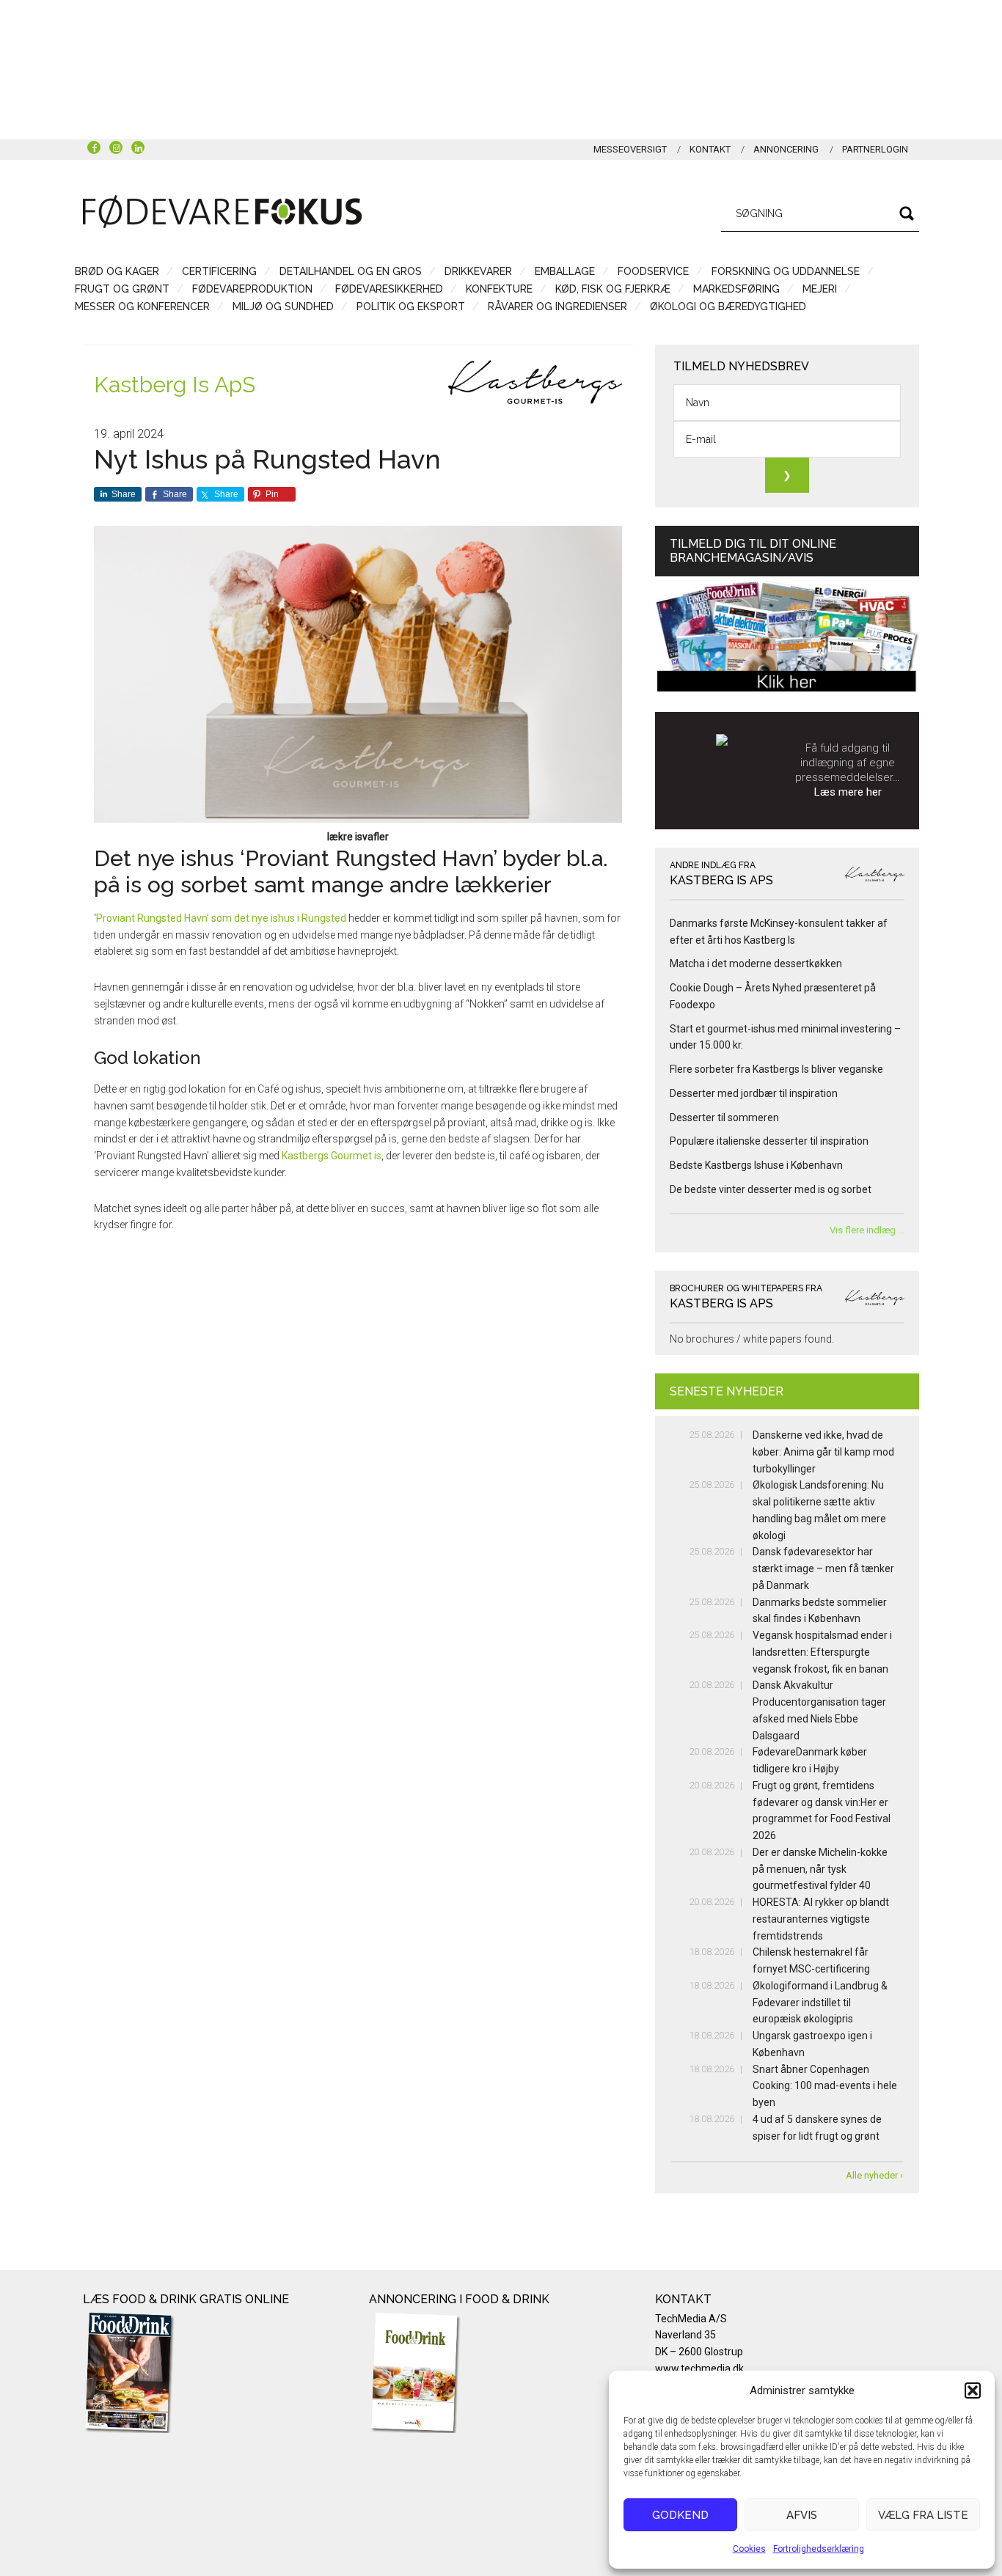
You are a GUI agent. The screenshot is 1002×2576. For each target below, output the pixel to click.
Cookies (749, 2549)
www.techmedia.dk (699, 2368)
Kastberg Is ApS (175, 385)
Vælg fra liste (923, 2515)
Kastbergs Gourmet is (332, 1156)
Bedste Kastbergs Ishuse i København (756, 1165)
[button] (973, 2390)
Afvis (802, 2515)
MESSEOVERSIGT (630, 149)
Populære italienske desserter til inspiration (769, 1141)
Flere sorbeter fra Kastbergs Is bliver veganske (776, 1069)
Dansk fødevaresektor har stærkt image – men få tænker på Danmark (823, 1568)
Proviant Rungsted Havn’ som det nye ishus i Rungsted (221, 918)
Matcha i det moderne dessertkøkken (756, 964)
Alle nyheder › (874, 2175)
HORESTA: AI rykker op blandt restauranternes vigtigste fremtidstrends (821, 1919)
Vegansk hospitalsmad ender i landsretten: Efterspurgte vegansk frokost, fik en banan (822, 1652)
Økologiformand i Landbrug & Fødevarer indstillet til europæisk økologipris (820, 2003)
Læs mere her (848, 792)
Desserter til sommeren (724, 1118)
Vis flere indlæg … (867, 1230)
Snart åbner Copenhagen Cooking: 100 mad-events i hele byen (825, 2086)
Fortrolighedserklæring (819, 2549)
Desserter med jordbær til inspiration (754, 1093)
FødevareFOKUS (222, 211)
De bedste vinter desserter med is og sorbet (771, 1189)
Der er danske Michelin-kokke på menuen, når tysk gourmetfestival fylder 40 (820, 1869)
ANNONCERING (786, 149)
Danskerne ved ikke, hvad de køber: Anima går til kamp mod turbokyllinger (823, 1452)
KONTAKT (710, 149)
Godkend (680, 2515)
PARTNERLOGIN (875, 149)
